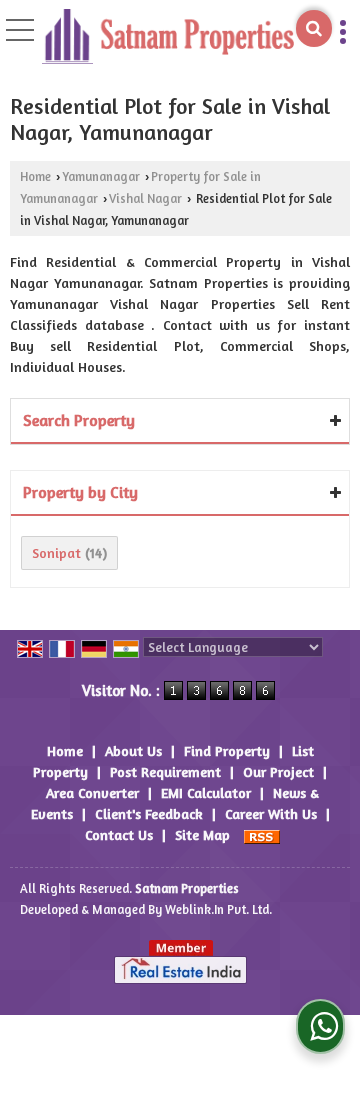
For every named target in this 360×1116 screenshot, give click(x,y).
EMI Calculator (206, 792)
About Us (133, 750)
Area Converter (92, 792)
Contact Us (119, 834)
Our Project (278, 771)
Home (35, 176)
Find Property (227, 750)
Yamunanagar (101, 176)
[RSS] (262, 834)
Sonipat (56, 552)
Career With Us (271, 813)
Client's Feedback (149, 813)
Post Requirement (165, 771)
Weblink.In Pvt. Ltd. (218, 909)
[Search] (314, 28)
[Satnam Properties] (168, 38)
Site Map (202, 834)
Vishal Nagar (145, 198)
